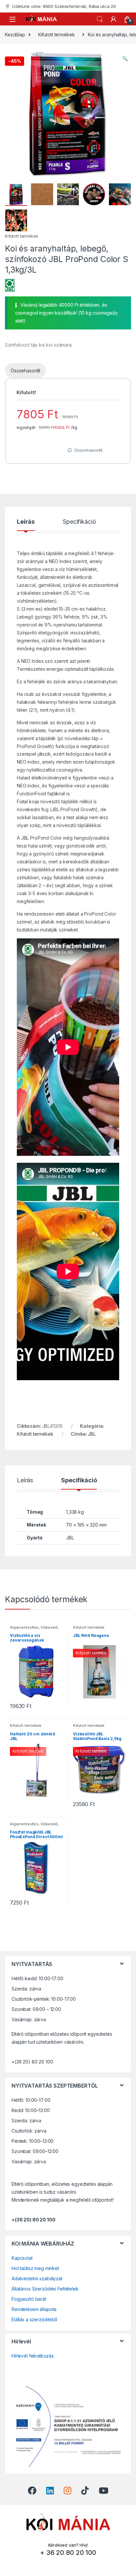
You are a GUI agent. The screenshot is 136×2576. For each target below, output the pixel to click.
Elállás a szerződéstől (34, 2319)
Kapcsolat (22, 2258)
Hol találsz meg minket (35, 2269)
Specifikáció (79, 522)
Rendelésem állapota (34, 2310)
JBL (92, 1434)
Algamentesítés (24, 1627)
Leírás (26, 522)
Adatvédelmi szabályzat (37, 2279)
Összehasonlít (25, 371)
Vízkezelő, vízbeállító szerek (34, 1629)
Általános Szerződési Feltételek (45, 2289)
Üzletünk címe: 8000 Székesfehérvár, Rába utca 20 (64, 6)
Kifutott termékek (57, 35)
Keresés (100, 19)
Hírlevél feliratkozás (33, 2356)
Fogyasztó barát (29, 2299)
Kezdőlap (15, 35)
